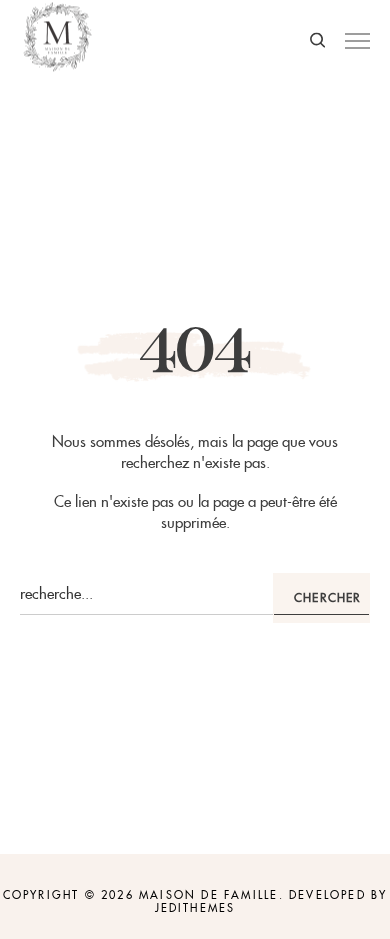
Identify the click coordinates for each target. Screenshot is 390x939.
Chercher (328, 597)
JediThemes (195, 908)
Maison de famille (208, 895)
